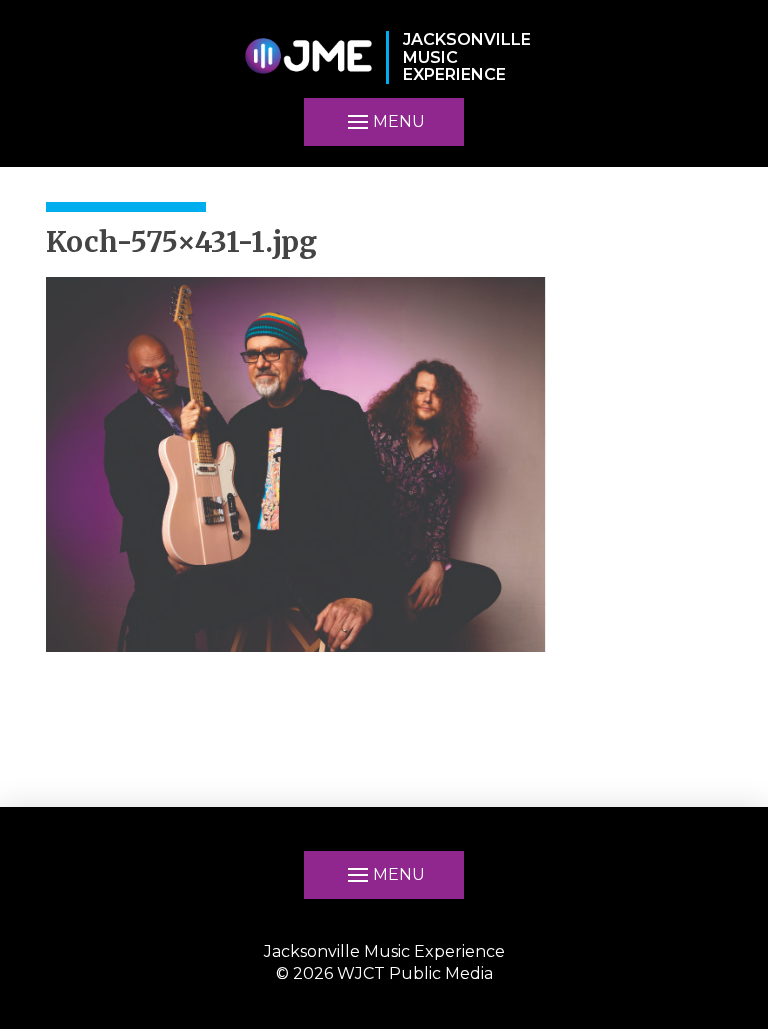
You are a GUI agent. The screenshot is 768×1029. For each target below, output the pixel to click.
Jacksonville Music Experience (384, 951)
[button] (384, 122)
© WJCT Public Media (384, 973)
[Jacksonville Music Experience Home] (308, 57)
